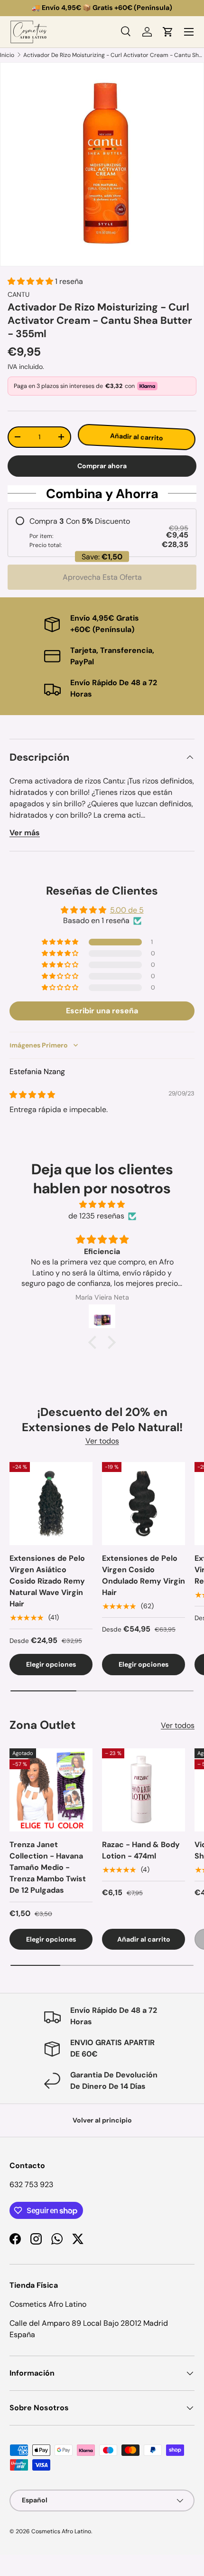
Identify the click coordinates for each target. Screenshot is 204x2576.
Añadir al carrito (139, 437)
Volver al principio (102, 2120)
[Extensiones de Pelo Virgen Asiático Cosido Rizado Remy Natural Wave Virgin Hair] (51, 1504)
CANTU (19, 294)
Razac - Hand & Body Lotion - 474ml (141, 1850)
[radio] (102, 533)
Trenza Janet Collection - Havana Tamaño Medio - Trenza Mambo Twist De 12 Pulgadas (48, 1867)
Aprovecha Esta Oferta (102, 577)
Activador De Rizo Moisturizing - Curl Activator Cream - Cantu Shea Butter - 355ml (114, 55)
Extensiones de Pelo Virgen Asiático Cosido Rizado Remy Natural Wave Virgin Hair (47, 1581)
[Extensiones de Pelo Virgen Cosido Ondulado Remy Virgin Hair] (144, 1504)
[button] (168, 32)
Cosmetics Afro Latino (61, 2531)
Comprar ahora (102, 466)
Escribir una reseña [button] (102, 1011)
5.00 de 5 (127, 910)
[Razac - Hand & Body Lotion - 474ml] (144, 1790)
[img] (32, 1095)
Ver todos (102, 1441)
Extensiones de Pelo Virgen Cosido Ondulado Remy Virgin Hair (144, 1575)
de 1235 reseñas (96, 1216)
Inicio (7, 55)
